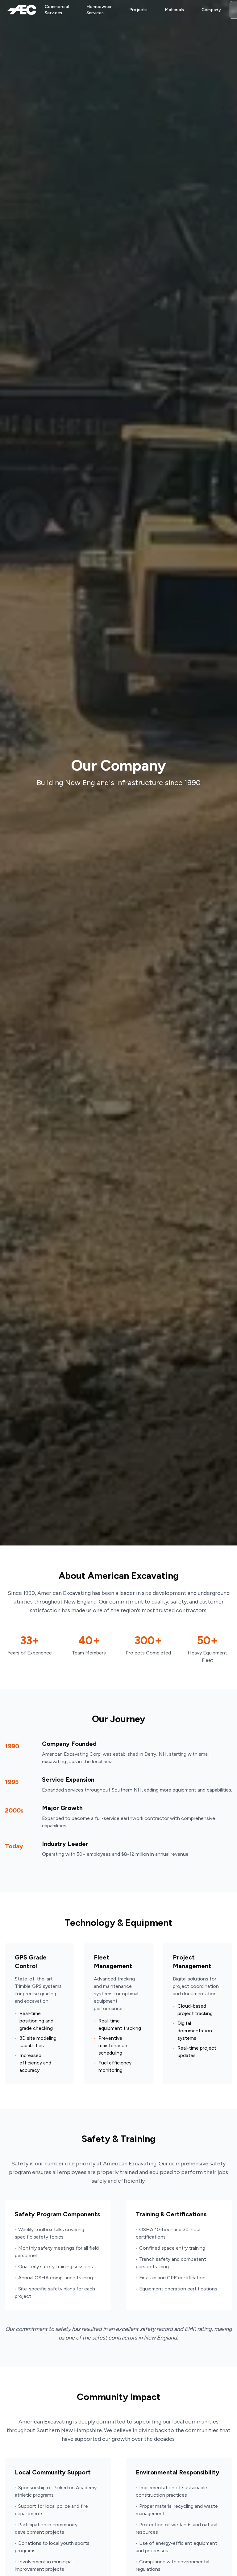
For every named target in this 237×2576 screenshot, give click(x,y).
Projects (139, 10)
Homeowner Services (99, 10)
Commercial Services (57, 10)
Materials (174, 10)
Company (211, 10)
